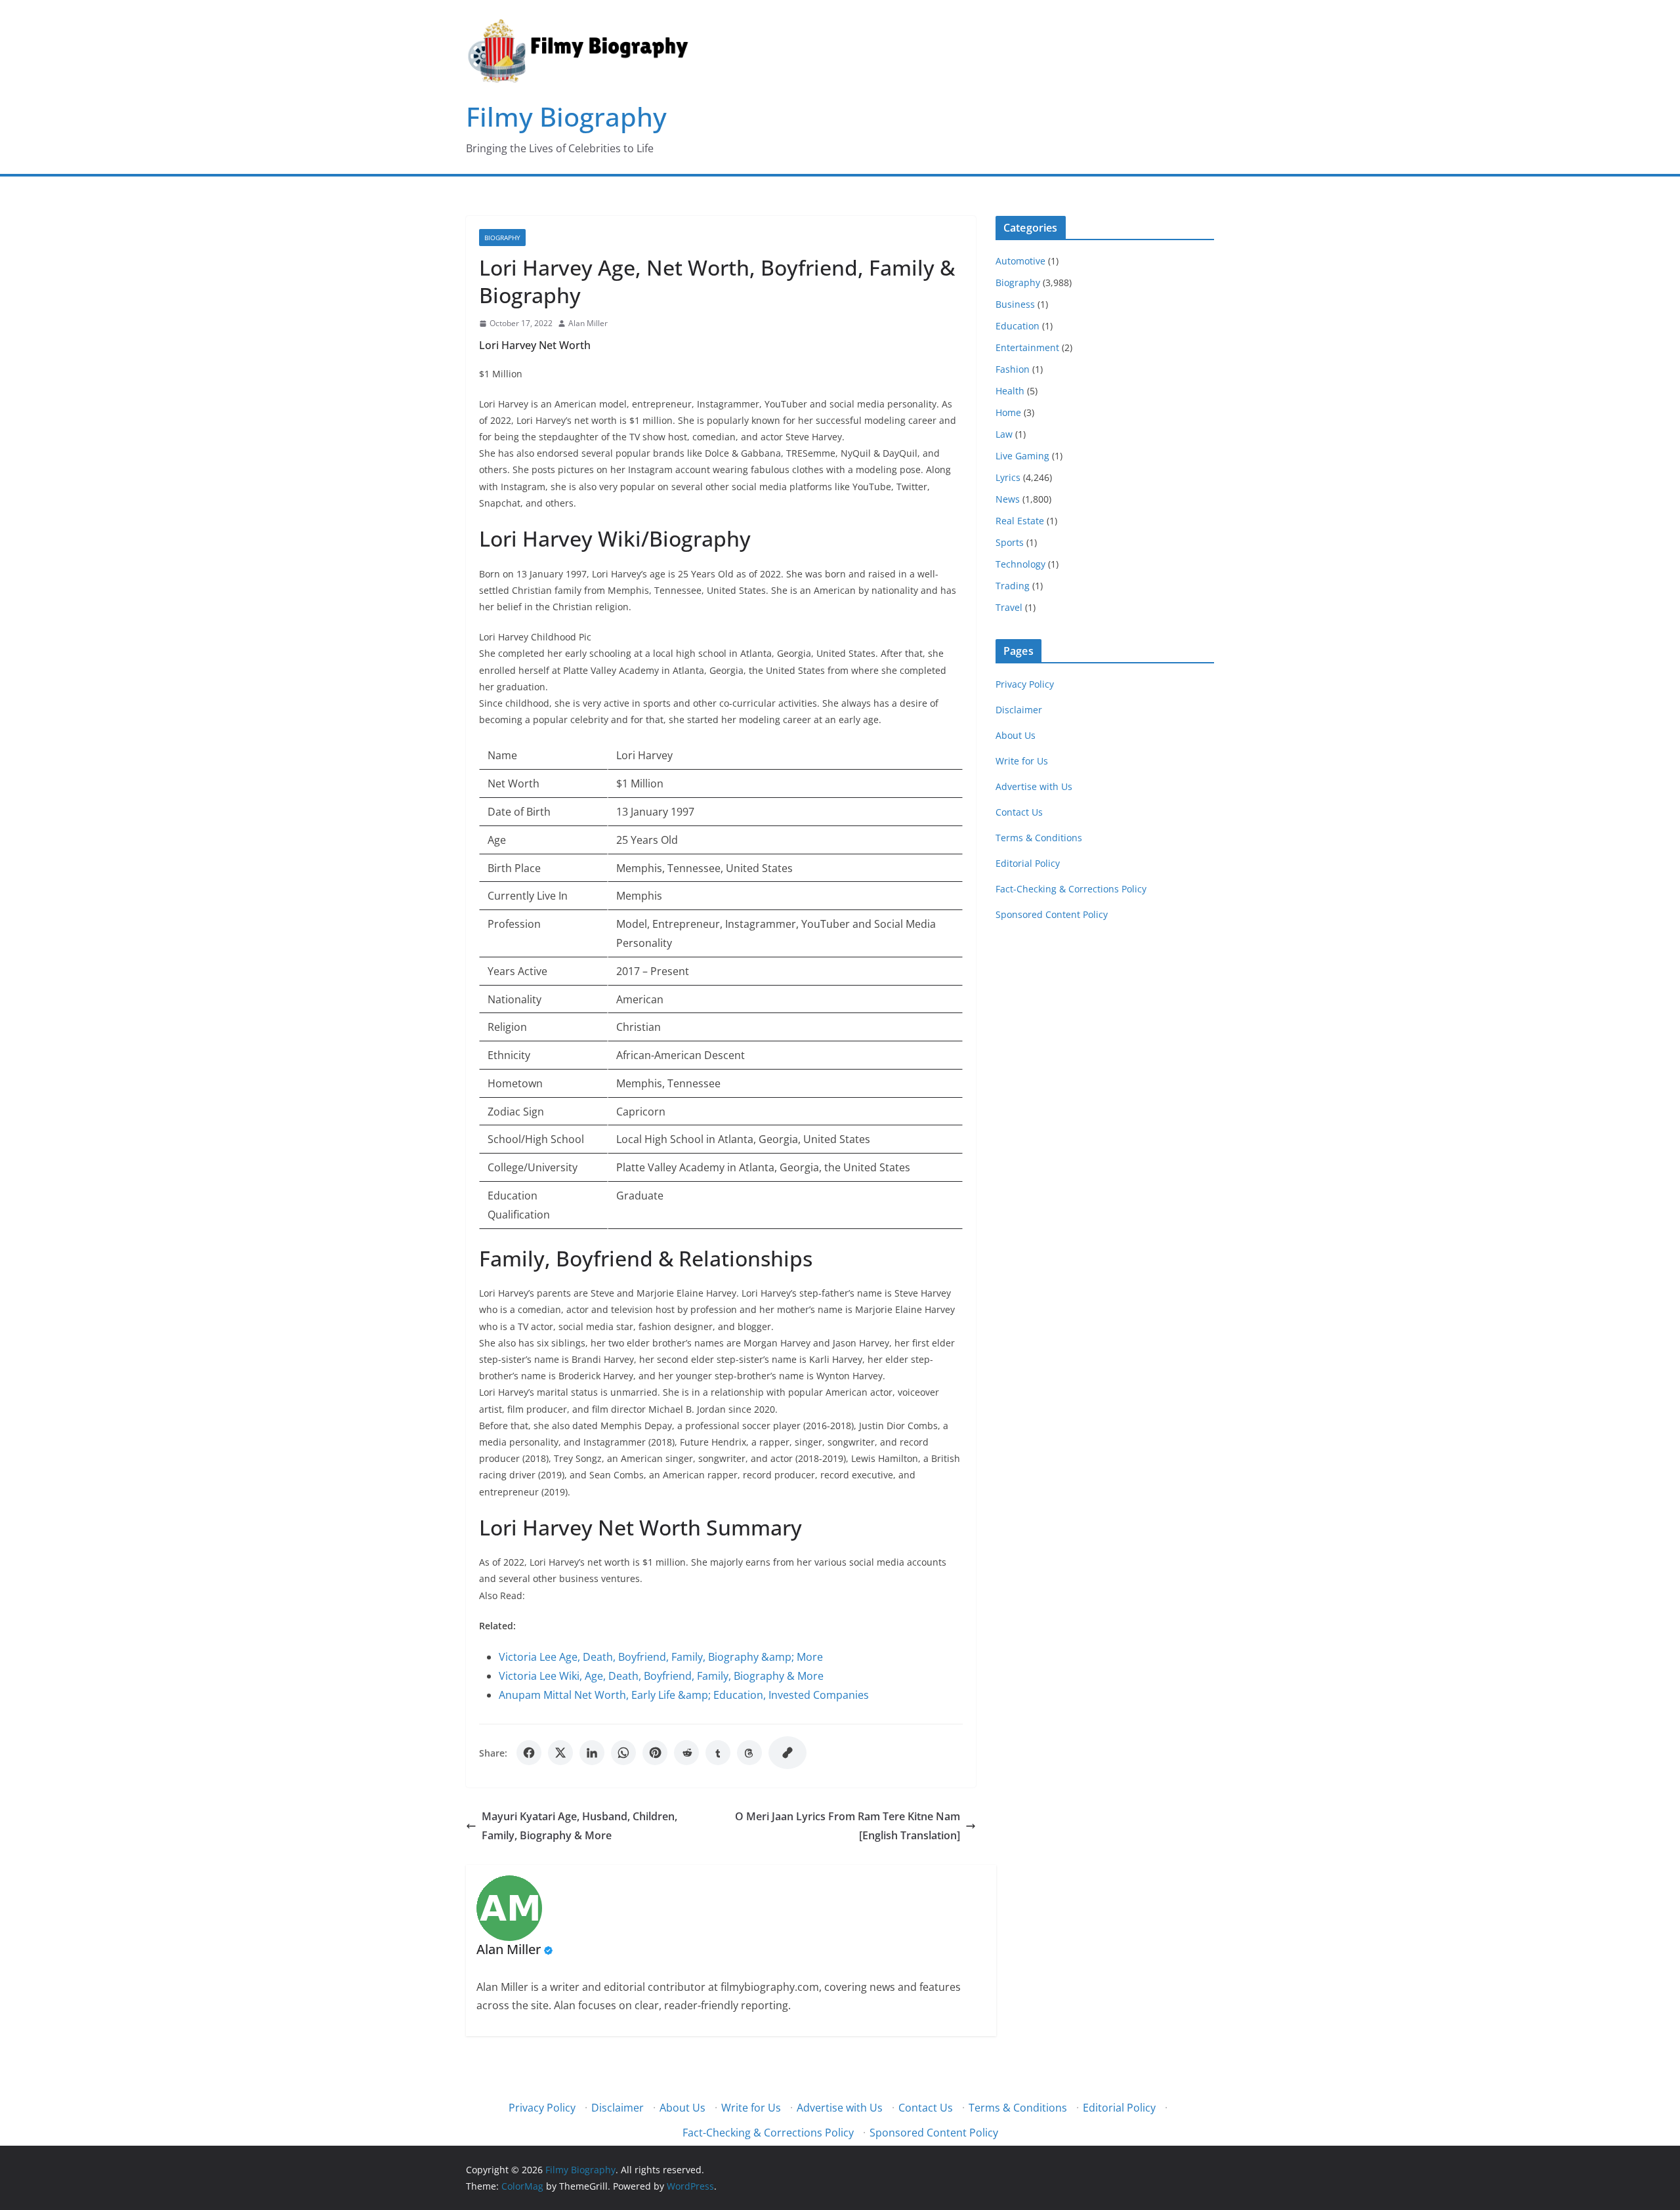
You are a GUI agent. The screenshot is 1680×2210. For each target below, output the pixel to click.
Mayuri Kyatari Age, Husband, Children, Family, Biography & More (579, 1826)
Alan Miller (588, 323)
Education (1018, 326)
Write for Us (1022, 761)
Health (1010, 391)
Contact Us (1019, 812)
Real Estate (1020, 521)
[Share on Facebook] (529, 1753)
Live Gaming (1022, 456)
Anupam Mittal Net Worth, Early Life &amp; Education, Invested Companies (684, 1695)
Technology (1020, 564)
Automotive (1020, 261)
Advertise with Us (1034, 786)
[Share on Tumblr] (718, 1753)
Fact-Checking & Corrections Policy (1071, 889)
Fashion (1013, 369)
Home (1008, 412)
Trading (1013, 586)
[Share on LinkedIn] (592, 1753)
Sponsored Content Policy (1052, 914)
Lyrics (1008, 477)
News (1008, 499)
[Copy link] (787, 1753)
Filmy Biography (566, 116)
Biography (502, 238)
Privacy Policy (1025, 684)
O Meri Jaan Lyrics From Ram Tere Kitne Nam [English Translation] (848, 1826)
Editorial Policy (1028, 863)
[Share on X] (560, 1753)
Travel (1009, 607)
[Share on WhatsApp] (623, 1753)
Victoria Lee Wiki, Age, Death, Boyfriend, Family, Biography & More (661, 1676)
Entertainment (1027, 347)
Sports (1010, 542)
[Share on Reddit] (686, 1753)
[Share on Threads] (749, 1753)
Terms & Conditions (1039, 838)
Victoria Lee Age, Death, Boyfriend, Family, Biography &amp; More (661, 1657)
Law (1004, 434)
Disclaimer (1019, 710)
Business (1015, 304)
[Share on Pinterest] (655, 1753)
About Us (1016, 735)
